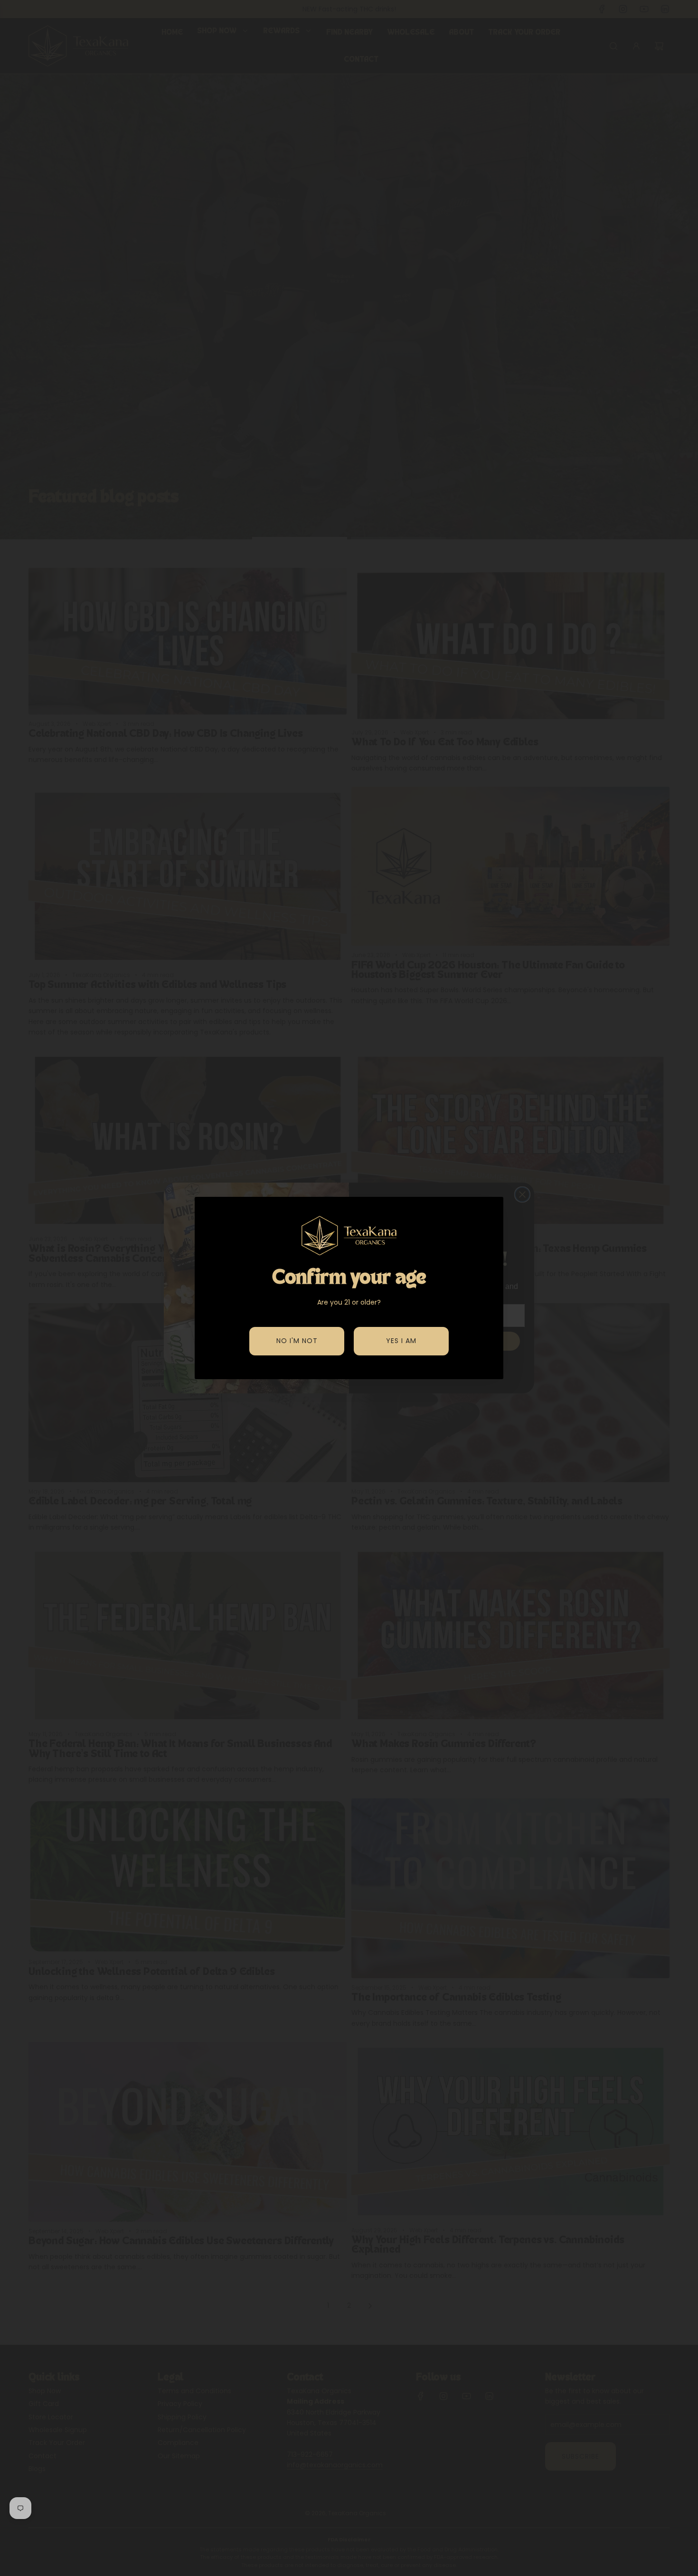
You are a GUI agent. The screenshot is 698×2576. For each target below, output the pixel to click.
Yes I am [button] (401, 1341)
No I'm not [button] (297, 1341)
